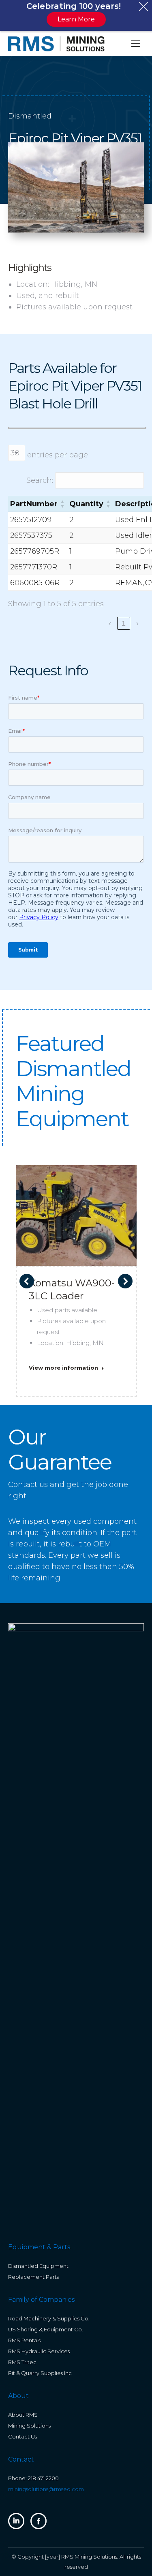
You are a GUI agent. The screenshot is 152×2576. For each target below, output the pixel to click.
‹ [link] (110, 623)
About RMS (23, 2415)
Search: (40, 480)
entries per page (58, 455)
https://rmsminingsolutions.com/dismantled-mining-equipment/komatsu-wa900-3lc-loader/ (76, 1215)
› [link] (137, 623)
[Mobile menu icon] (136, 44)
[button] (62, 504)
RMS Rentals (24, 2340)
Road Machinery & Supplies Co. (49, 2318)
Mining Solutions (29, 2426)
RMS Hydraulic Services (39, 2351)
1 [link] (124, 623)
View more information (63, 1368)
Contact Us (22, 2436)
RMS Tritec (22, 2362)
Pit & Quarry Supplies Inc (40, 2373)
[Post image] (76, 1225)
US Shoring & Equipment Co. (46, 2329)
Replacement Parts (33, 2277)
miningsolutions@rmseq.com (46, 2489)
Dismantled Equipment (38, 2266)
